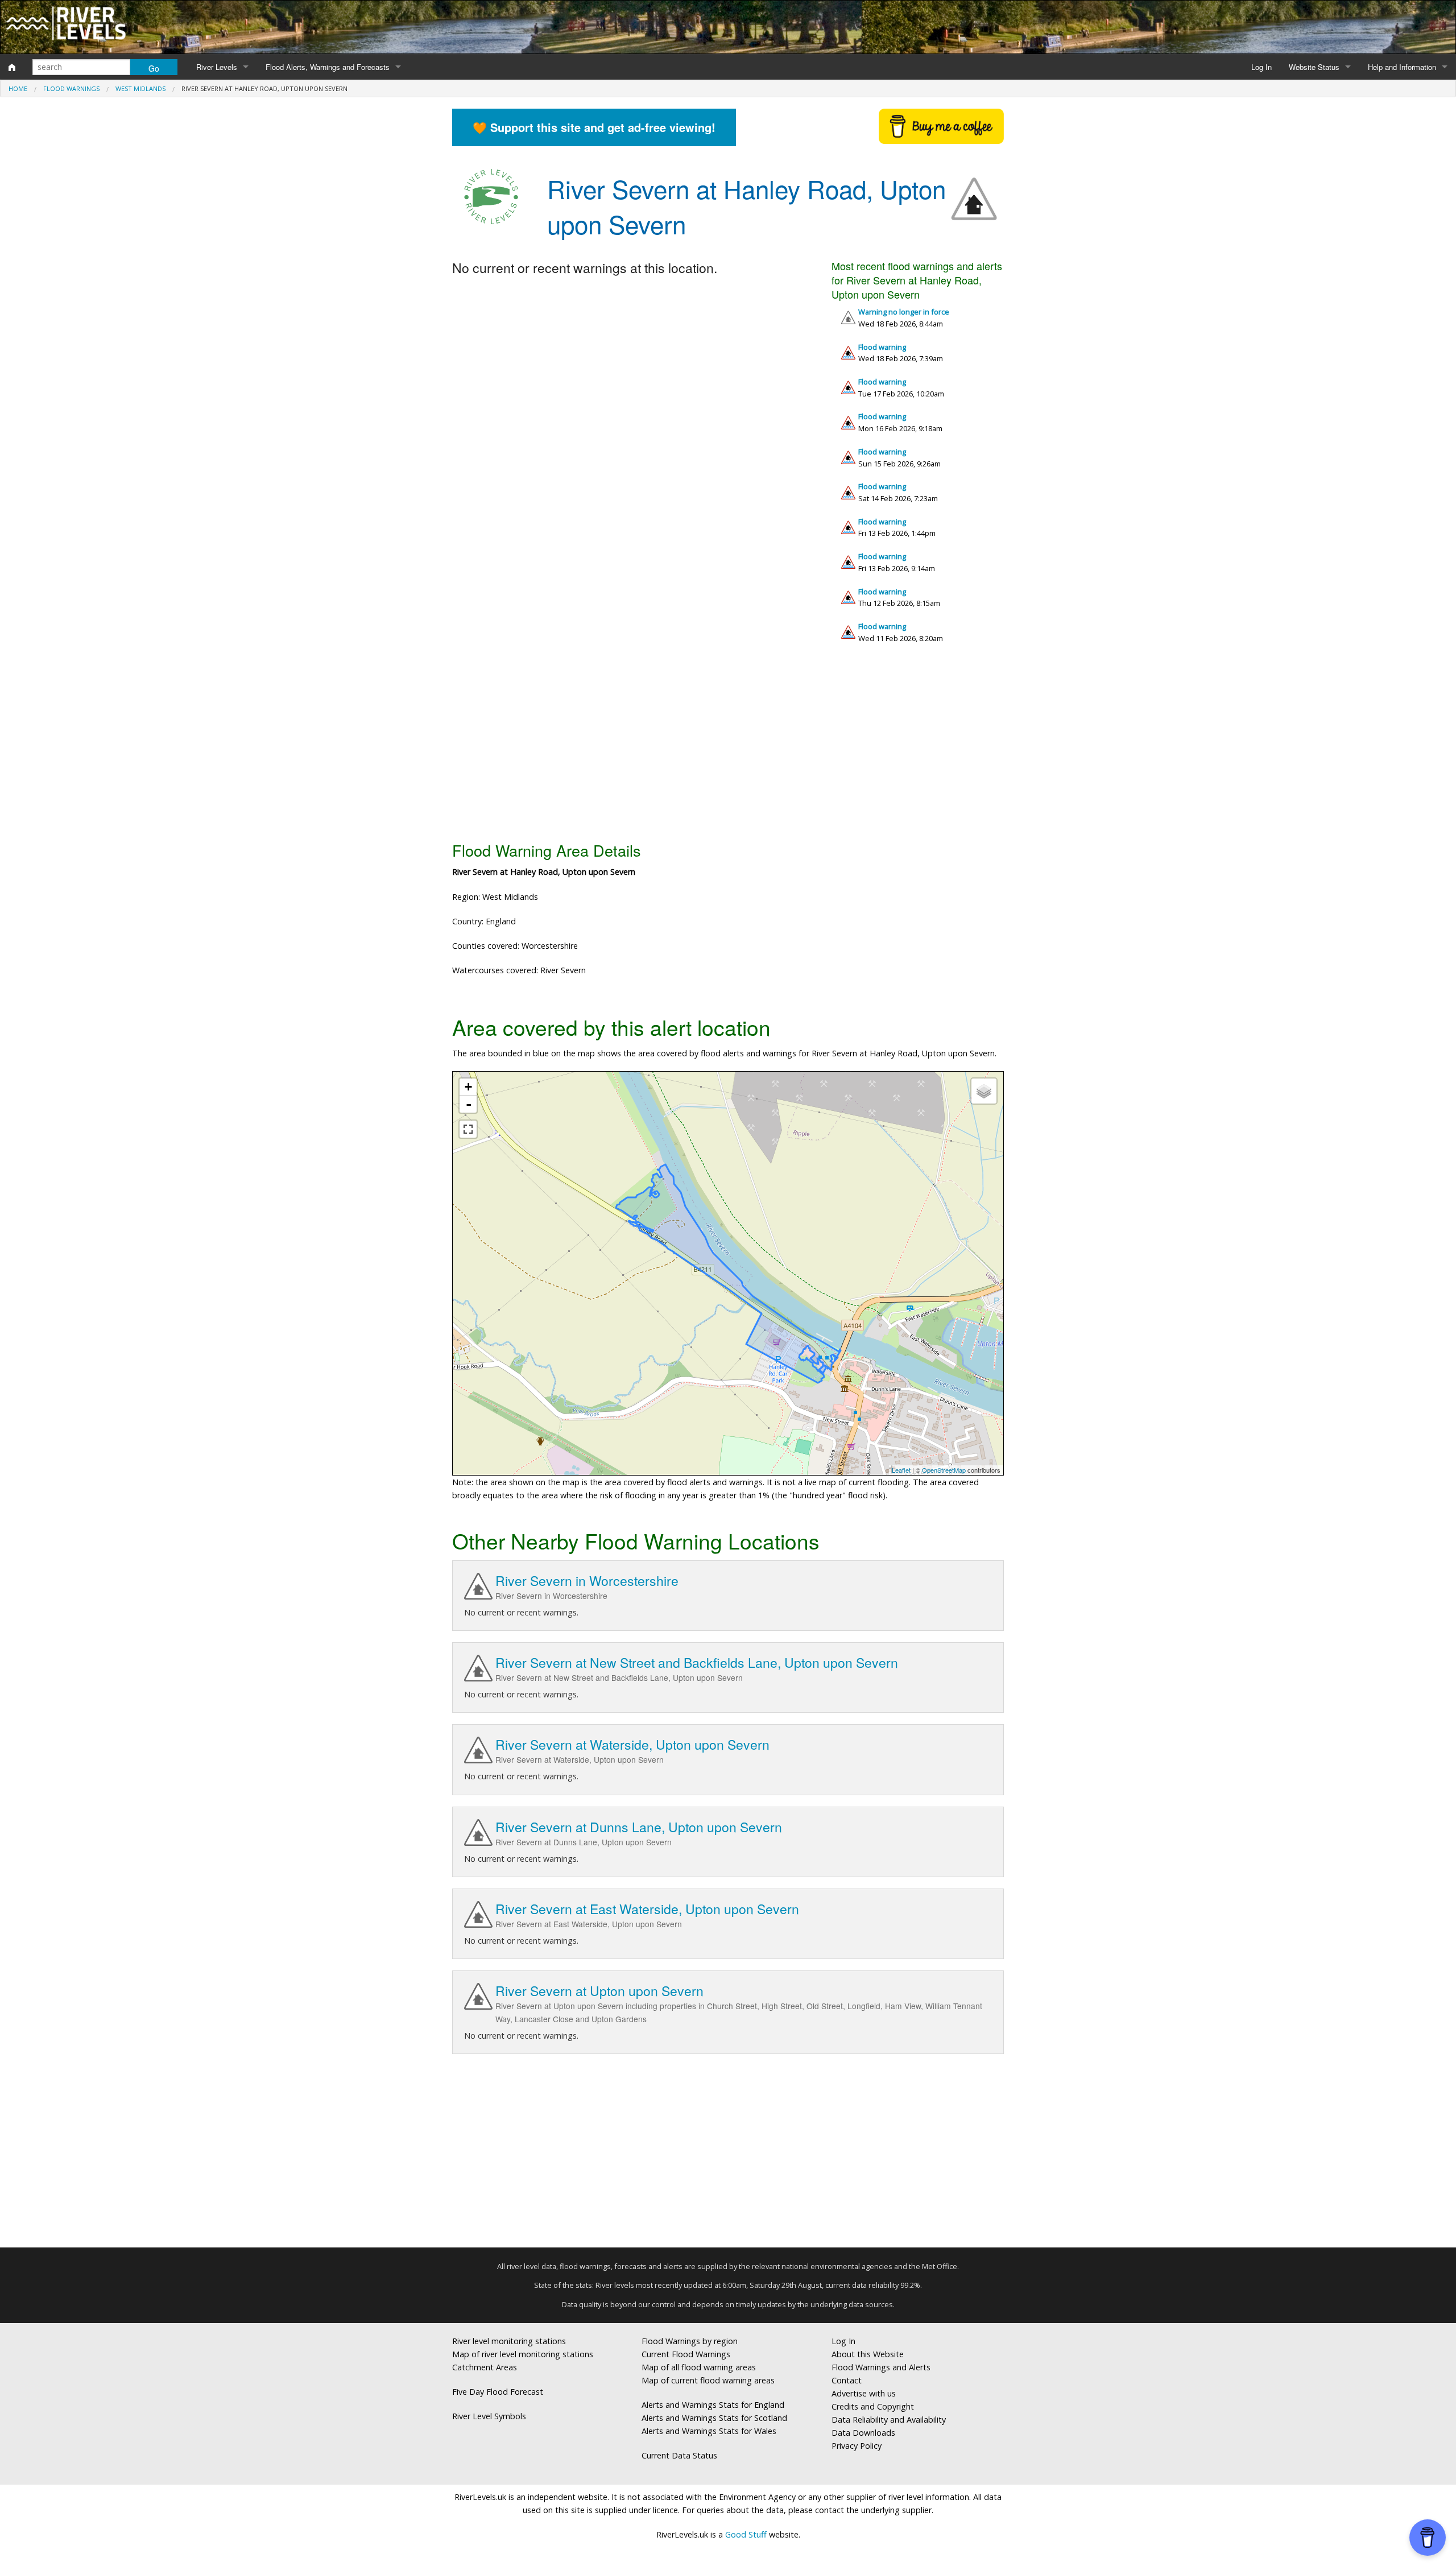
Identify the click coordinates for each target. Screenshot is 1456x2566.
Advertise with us (864, 2393)
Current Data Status (679, 2455)
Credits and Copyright (873, 2406)
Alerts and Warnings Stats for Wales (709, 2431)
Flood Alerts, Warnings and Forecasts (328, 67)
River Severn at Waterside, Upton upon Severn (632, 1744)
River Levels (217, 67)
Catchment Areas (485, 2367)
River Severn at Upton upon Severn (599, 1991)
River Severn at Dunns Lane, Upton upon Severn (639, 1827)
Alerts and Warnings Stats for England (713, 2405)
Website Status (1314, 67)
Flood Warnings (71, 88)
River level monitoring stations (509, 2341)
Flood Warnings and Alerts (881, 2367)
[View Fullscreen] (468, 1129)
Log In (1261, 67)
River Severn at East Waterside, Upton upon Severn (647, 1909)
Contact (847, 2380)
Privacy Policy (857, 2446)
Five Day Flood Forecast (498, 2392)
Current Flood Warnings (686, 2354)
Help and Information (1402, 67)
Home (18, 88)
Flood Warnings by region (690, 2341)
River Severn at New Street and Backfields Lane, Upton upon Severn (697, 1662)
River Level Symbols (489, 2416)
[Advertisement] (728, 747)
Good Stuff (746, 2534)
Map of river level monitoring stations (523, 2354)
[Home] (12, 67)
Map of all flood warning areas (699, 2367)
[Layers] (984, 1091)
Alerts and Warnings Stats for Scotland (714, 2418)
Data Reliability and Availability (889, 2420)
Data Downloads (863, 2433)
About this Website (868, 2354)
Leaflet (901, 1470)
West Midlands (140, 88)
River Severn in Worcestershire (587, 1580)
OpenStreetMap (944, 1470)
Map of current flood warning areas (708, 2380)
